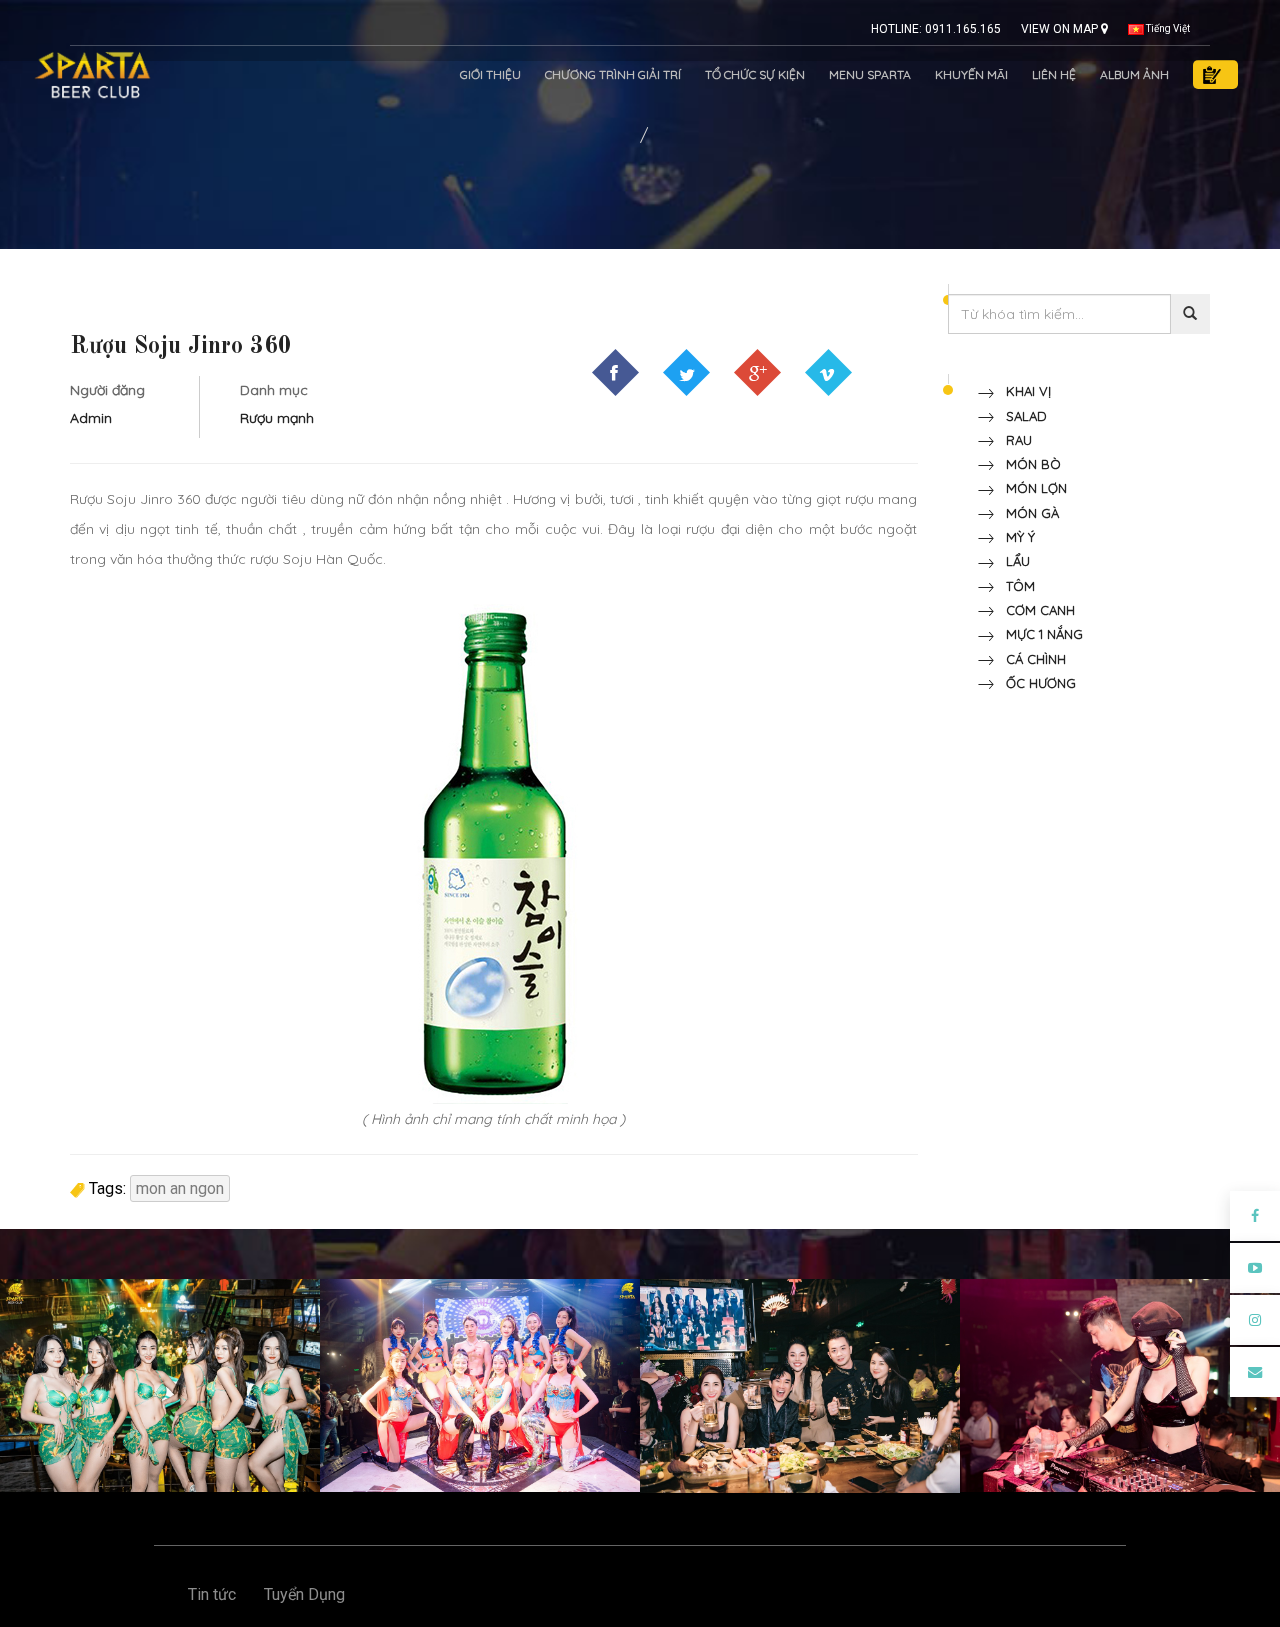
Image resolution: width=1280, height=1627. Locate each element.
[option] (160, 1385)
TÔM (1014, 586)
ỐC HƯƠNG (1035, 683)
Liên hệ (1054, 74)
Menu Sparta (870, 74)
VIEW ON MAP (1061, 29)
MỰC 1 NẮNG (1038, 634)
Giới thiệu (490, 74)
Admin (91, 418)
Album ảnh (1134, 74)
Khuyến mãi (971, 74)
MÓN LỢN (1030, 488)
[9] (160, 1384)
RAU (1013, 440)
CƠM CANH (1034, 610)
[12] (1120, 1384)
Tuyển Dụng (304, 1594)
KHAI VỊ (1022, 391)
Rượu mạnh (277, 418)
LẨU (1012, 561)
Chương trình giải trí (613, 74)
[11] (800, 1384)
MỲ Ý (1014, 537)
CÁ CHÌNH (1030, 659)
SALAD (1020, 416)
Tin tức (212, 1594)
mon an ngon (180, 1188)
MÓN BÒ (1027, 464)
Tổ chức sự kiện (755, 74)
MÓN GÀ (1026, 513)
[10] (480, 1384)
